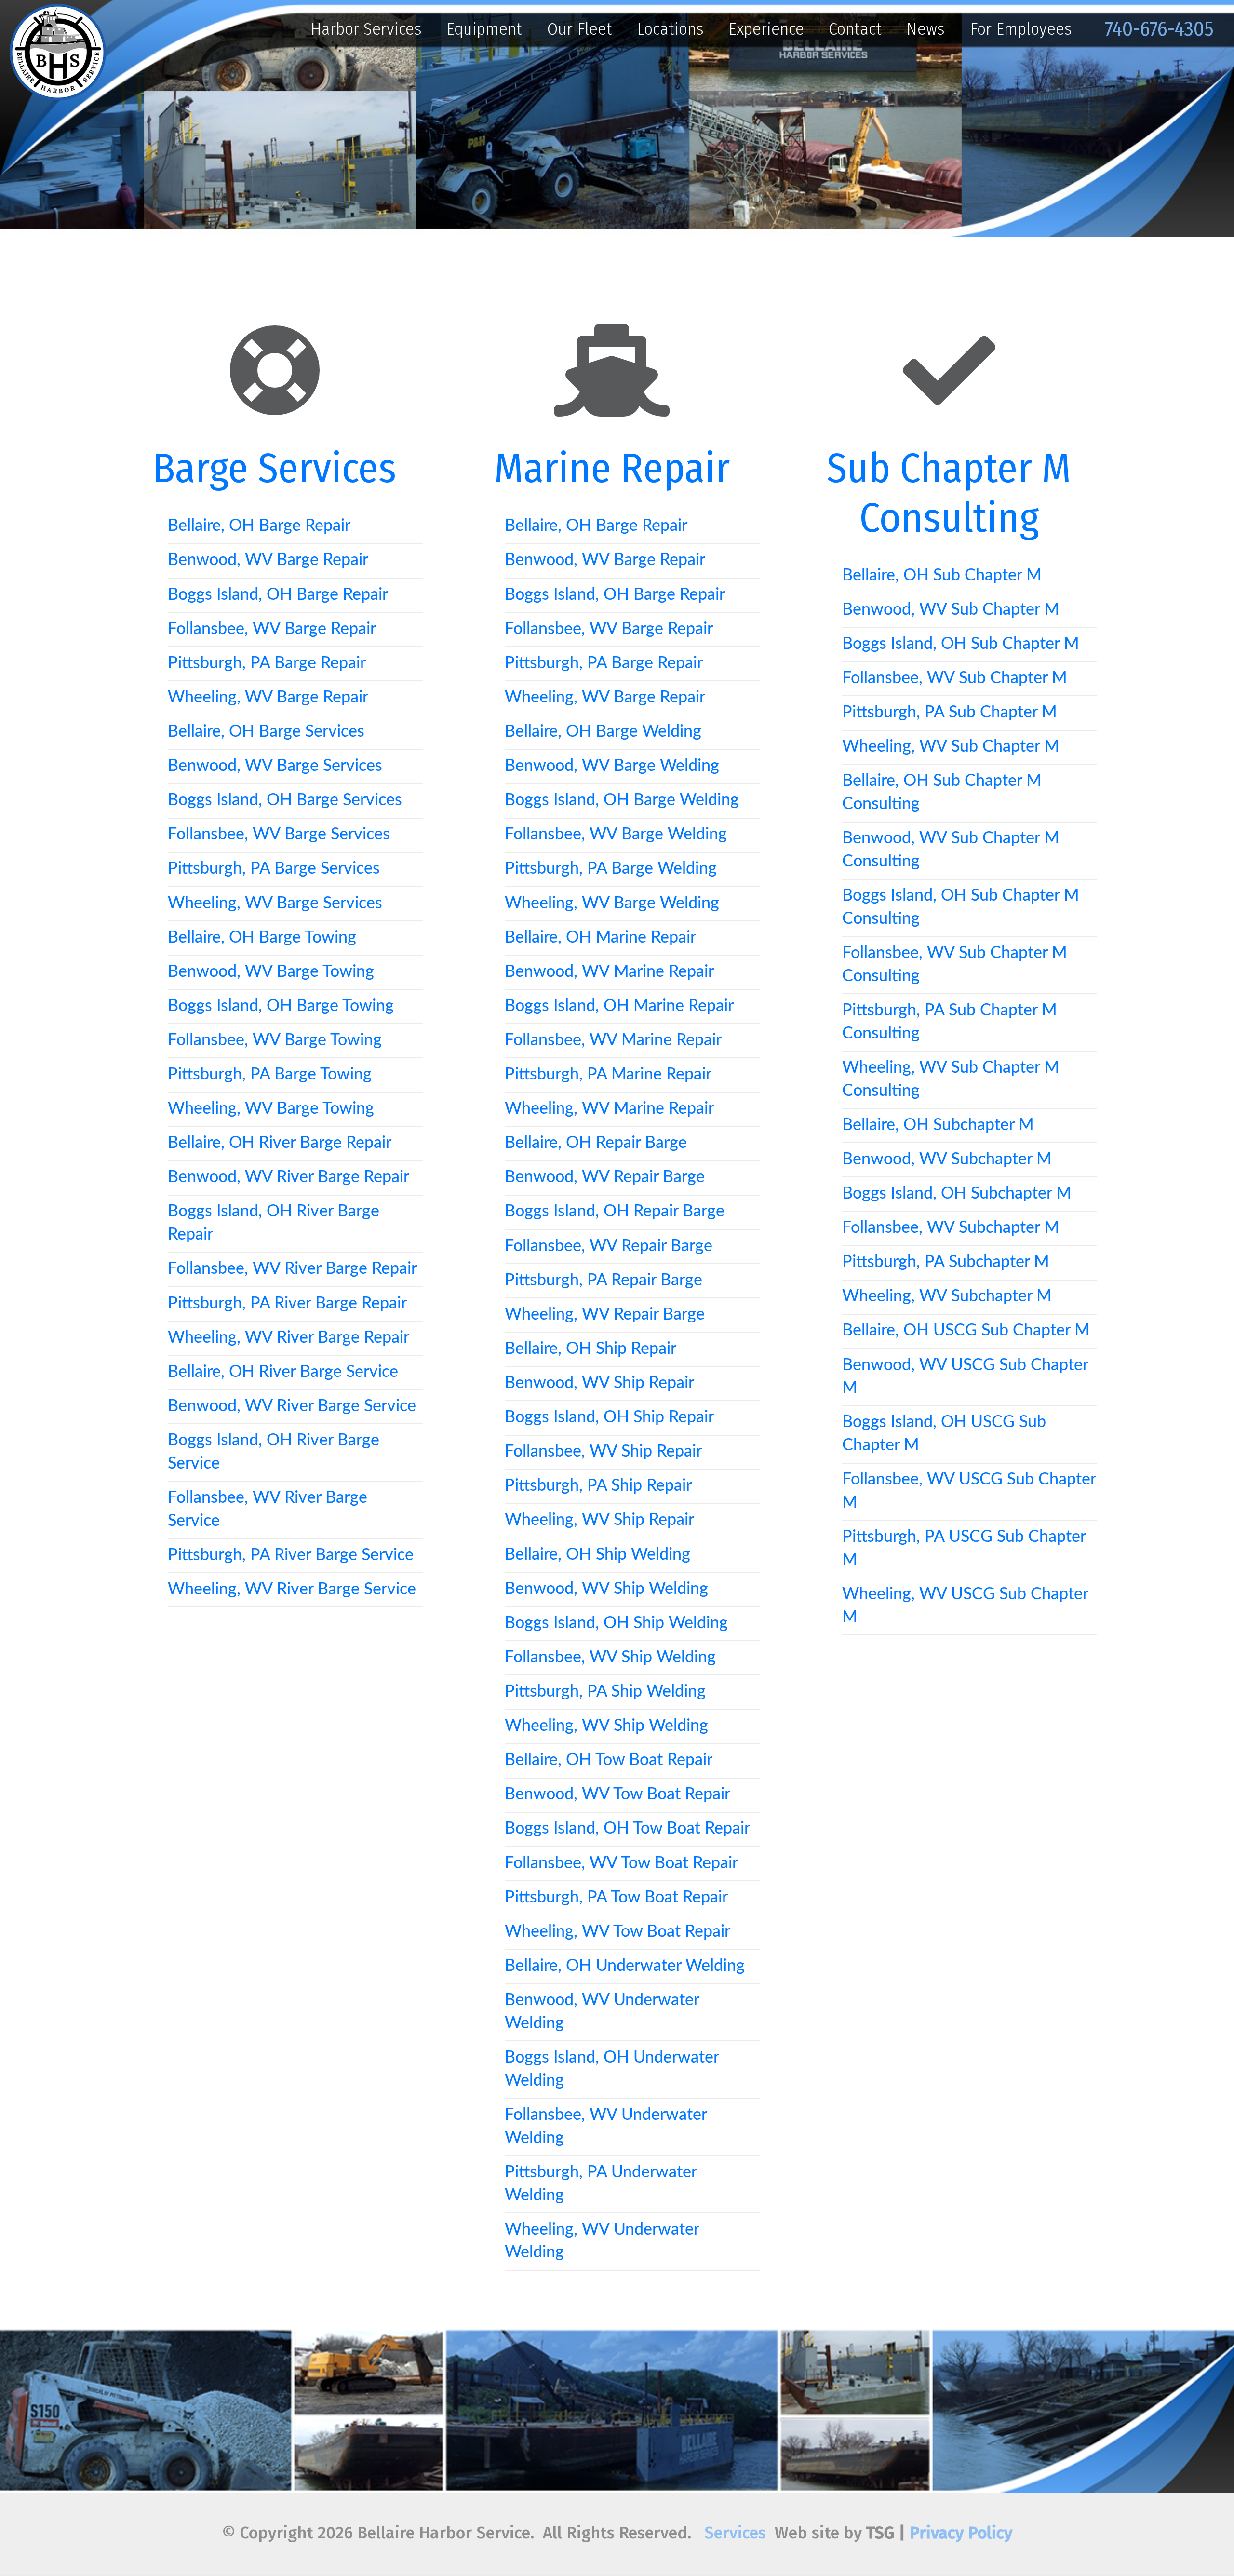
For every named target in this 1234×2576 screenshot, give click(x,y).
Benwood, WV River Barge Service (292, 1406)
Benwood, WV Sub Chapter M (951, 610)
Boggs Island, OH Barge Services (285, 800)
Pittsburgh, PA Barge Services (274, 869)
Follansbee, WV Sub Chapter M (955, 678)
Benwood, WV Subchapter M (947, 1160)
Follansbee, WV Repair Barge (609, 1246)
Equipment (484, 29)
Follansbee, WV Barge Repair (272, 629)
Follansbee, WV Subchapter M (951, 1228)
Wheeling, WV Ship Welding (606, 1726)
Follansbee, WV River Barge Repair (292, 1269)
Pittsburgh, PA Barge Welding (611, 869)
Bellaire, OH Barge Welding (603, 732)
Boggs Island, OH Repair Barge (615, 1212)
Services (735, 2533)
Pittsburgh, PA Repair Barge (604, 1281)
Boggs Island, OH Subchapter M (957, 1194)
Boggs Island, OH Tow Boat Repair (627, 1829)
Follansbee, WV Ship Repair (603, 1452)
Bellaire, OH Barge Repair (259, 526)
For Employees (1021, 29)
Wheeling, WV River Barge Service (292, 1590)
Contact (855, 29)
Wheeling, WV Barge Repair (268, 698)
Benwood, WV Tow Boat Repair (617, 1794)
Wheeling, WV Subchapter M (947, 1296)
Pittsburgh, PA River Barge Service (291, 1555)
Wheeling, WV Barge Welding (612, 904)
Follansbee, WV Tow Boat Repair (621, 1863)
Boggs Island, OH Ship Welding (616, 1623)
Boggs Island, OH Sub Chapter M (961, 644)
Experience (766, 29)
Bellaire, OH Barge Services (266, 732)
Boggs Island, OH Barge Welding (622, 800)
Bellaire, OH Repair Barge (596, 1143)
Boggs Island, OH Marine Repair (619, 1006)
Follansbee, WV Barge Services (279, 835)
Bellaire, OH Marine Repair (600, 938)
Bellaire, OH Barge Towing (262, 938)
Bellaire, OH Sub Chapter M (942, 576)
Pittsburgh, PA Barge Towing (270, 1075)
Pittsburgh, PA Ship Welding (605, 1692)
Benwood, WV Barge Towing (271, 972)
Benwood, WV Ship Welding (606, 1589)
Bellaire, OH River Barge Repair (280, 1143)
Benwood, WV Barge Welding (612, 766)
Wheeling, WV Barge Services (275, 904)
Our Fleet (580, 29)
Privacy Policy (961, 2533)
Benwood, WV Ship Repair (599, 1383)
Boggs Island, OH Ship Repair (609, 1417)
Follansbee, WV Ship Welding (610, 1658)
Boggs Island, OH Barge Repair (278, 595)
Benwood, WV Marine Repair (609, 972)
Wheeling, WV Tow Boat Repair (617, 1932)
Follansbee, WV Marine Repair (613, 1040)
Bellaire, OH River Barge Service (283, 1372)
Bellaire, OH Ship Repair (590, 1349)
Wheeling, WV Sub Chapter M (951, 747)
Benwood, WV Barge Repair (268, 560)
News (925, 29)
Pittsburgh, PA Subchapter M (946, 1262)
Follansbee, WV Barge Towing (275, 1040)
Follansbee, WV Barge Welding (616, 835)
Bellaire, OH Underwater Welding (625, 1966)
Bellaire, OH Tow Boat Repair (609, 1760)
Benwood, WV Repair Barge (605, 1177)
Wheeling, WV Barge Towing (271, 1109)
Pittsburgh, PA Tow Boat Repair (616, 1898)
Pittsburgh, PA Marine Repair (608, 1075)
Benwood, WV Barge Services (275, 766)
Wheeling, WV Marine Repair (609, 1109)
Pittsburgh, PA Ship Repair (598, 1486)
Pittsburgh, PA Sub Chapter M (950, 713)
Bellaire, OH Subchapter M (938, 1125)
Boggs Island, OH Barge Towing (281, 1006)
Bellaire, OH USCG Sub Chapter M (966, 1331)
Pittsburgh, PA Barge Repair (267, 663)
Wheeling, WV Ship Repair (599, 1520)
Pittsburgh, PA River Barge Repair (287, 1304)
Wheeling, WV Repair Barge (605, 1315)
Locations (670, 29)
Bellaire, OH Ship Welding (597, 1555)
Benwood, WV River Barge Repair (288, 1177)
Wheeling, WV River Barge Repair (288, 1338)
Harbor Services (366, 29)
